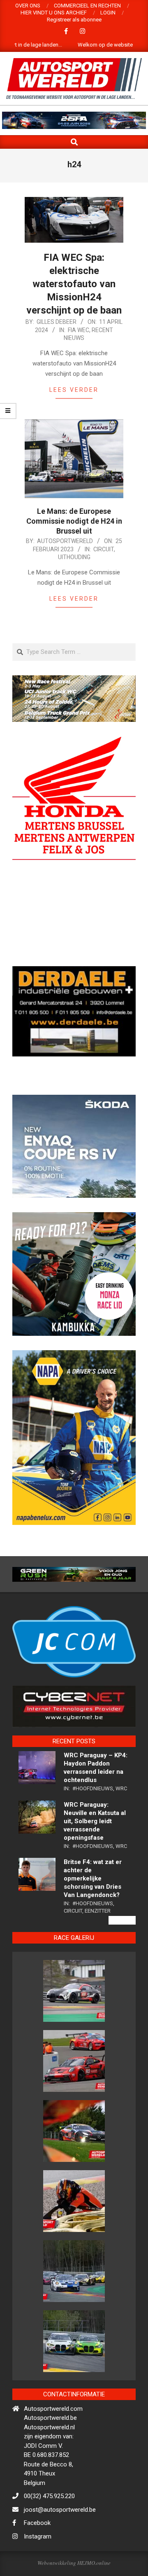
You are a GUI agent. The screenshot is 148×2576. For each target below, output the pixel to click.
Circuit (104, 549)
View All (122, 1948)
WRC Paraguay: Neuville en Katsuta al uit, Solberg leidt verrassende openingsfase (95, 1849)
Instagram (38, 2564)
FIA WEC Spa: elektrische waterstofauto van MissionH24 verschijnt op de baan (74, 284)
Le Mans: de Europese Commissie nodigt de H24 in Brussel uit (74, 521)
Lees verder (74, 390)
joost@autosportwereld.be (60, 2538)
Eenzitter (98, 1939)
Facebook (37, 2551)
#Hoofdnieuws (93, 1816)
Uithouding (74, 557)
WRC (121, 1816)
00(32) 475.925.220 (49, 2524)
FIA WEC (79, 330)
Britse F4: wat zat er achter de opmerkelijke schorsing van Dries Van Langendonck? (93, 1907)
